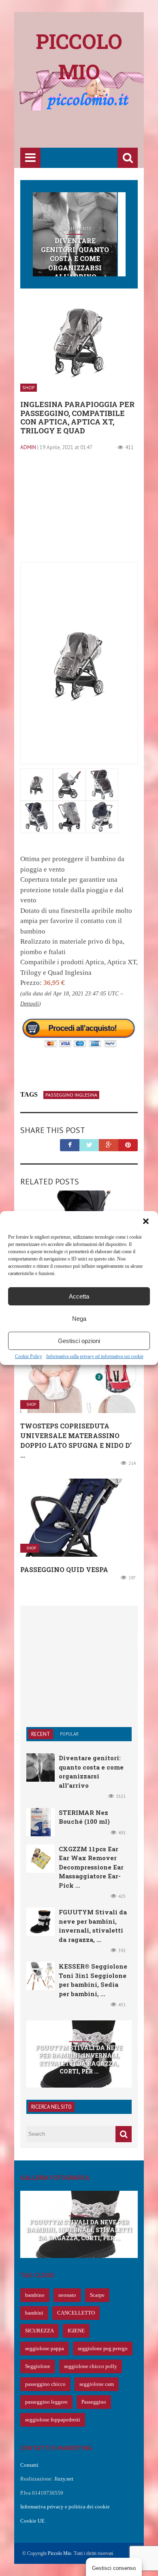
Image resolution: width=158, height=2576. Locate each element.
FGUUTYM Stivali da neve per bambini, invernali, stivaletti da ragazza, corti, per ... (79, 2060)
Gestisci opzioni (79, 1341)
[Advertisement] (89, 130)
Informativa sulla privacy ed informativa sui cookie (95, 1356)
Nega (79, 1319)
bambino (35, 2295)
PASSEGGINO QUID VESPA (64, 1569)
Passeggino (94, 2402)
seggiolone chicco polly (91, 2366)
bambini (34, 2313)
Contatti (29, 2465)
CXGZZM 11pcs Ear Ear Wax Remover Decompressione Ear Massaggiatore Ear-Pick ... (91, 1867)
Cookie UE (32, 2521)
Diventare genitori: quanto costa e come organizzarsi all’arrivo (75, 259)
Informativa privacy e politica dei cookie (65, 2507)
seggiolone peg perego (103, 2348)
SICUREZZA (39, 2331)
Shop (29, 387)
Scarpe (97, 2295)
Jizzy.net (64, 2479)
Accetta (79, 1296)
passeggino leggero (46, 2402)
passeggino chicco (45, 2384)
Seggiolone (38, 2366)
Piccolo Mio (60, 2553)
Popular (69, 1734)
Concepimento (75, 229)
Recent (41, 1734)
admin (28, 447)
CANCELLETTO (76, 2313)
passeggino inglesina (71, 1095)
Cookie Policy (29, 1356)
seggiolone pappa (45, 2348)
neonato (67, 2295)
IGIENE (76, 2331)
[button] (146, 1221)
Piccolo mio (79, 56)
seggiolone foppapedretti (53, 2420)
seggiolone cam (97, 2384)
